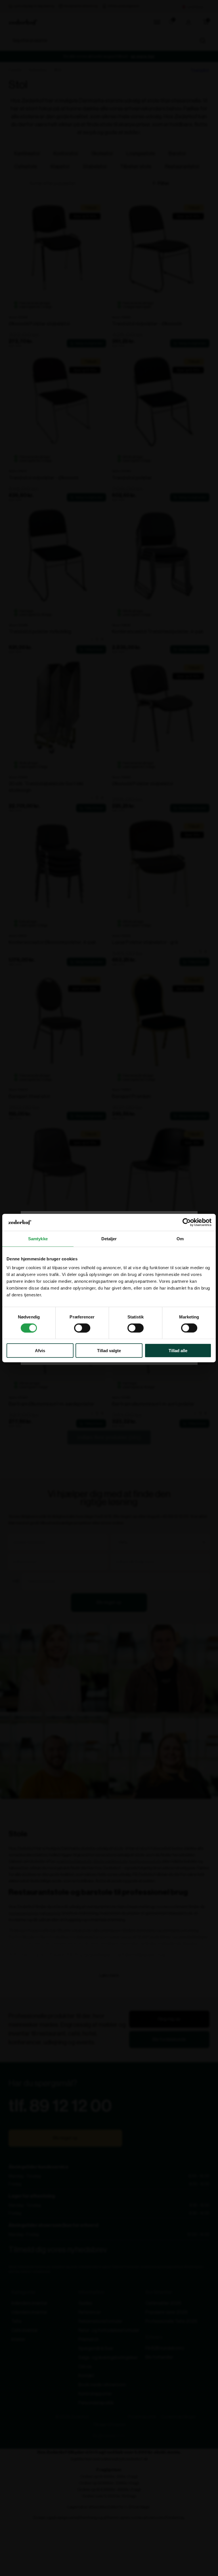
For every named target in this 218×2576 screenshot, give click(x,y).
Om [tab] (180, 1238)
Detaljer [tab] (109, 1238)
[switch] (82, 1328)
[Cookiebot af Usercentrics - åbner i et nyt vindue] (187, 1222)
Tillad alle (178, 1351)
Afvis (40, 1351)
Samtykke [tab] (38, 1238)
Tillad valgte (109, 1351)
